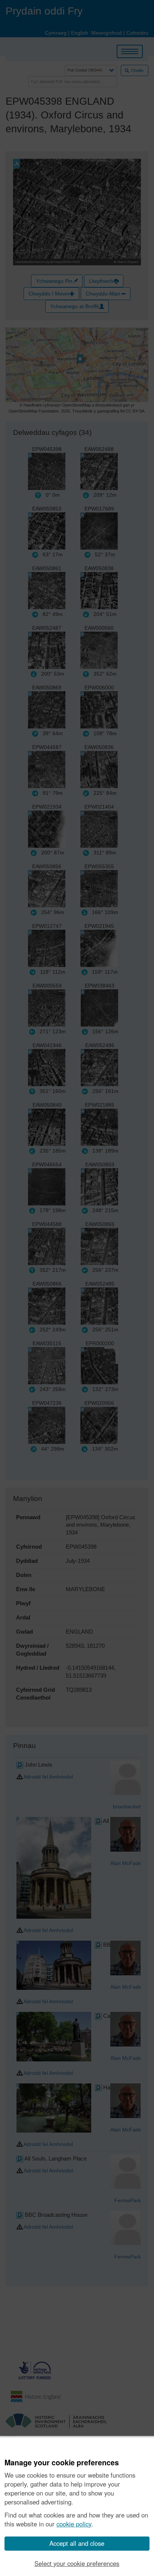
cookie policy (74, 2524)
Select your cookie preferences (77, 2563)
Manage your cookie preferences (62, 2463)
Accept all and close (77, 2543)
